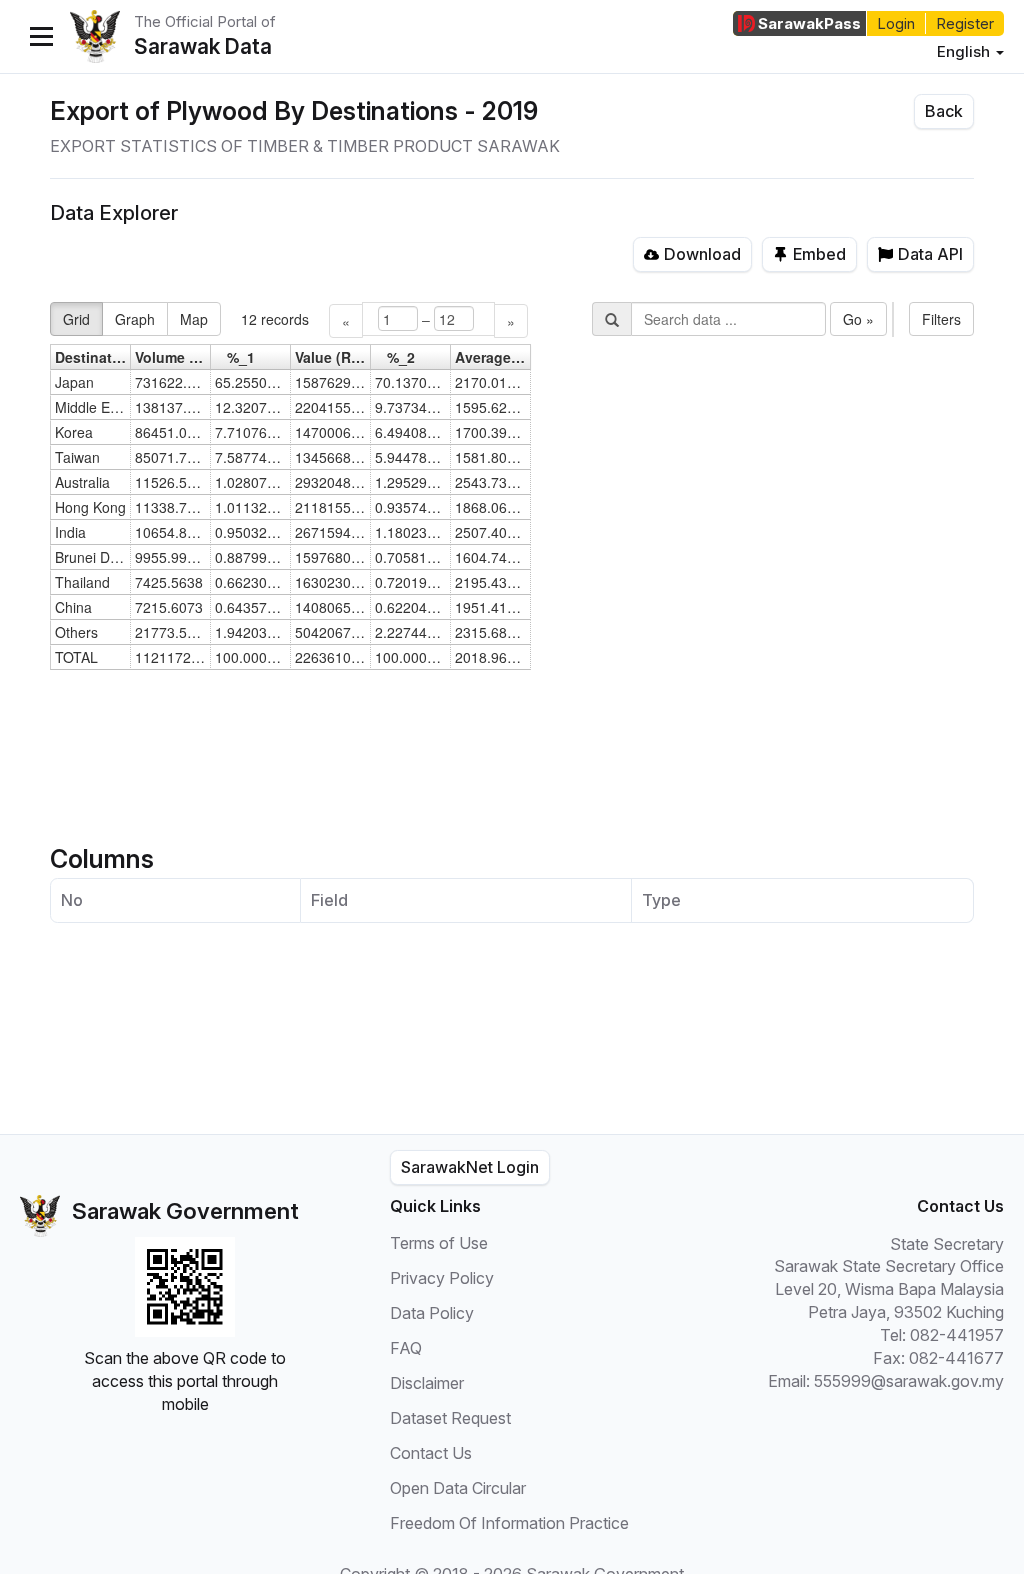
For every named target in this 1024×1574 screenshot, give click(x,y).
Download (702, 254)
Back (944, 111)
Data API (930, 254)
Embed (819, 254)
